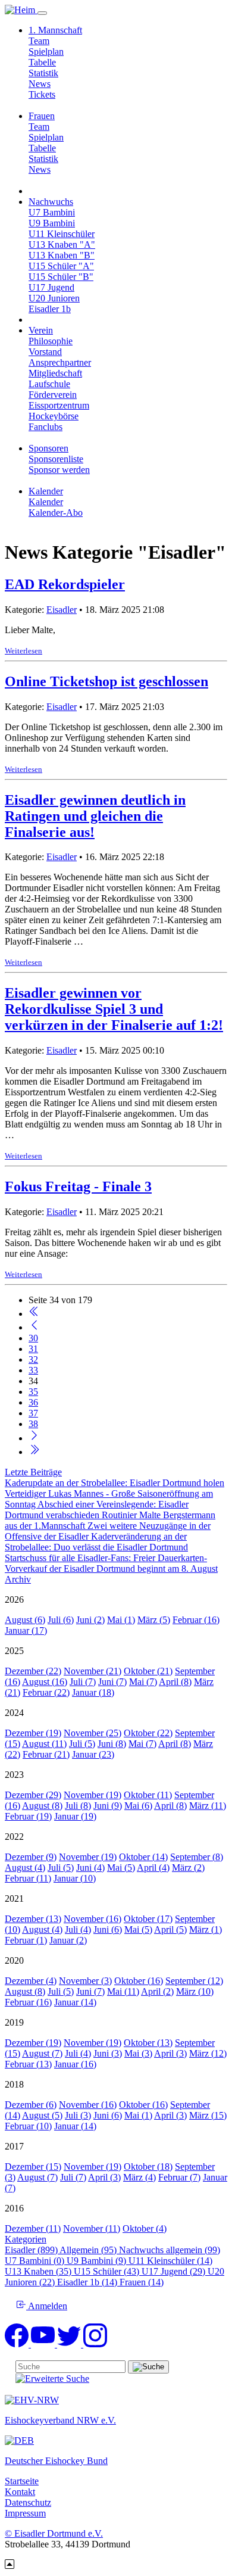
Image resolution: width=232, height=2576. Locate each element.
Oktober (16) (139, 1981)
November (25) (93, 1733)
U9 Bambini (52, 223)
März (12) (208, 2053)
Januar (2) (68, 1940)
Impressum (25, 2513)
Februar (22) (46, 1692)
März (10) (195, 1991)
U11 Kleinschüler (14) (170, 2261)
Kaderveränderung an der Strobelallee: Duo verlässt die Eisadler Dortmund (96, 1542)
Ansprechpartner (60, 362)
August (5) (42, 2115)
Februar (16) (196, 1620)
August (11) (44, 1744)
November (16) (93, 1919)
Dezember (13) (33, 1919)
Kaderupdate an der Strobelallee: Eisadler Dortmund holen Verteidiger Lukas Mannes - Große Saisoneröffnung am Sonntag (115, 1493)
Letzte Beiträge (33, 1472)
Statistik (43, 73)
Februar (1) (26, 1940)
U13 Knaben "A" (62, 244)
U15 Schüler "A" (61, 266)
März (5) (154, 1620)
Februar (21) (46, 1754)
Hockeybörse (54, 416)
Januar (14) (75, 2002)
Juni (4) (90, 1868)
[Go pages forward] (34, 1438)
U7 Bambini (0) (36, 2261)
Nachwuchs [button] (51, 202)
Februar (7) (179, 2177)
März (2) (188, 1868)
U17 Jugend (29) (175, 2271)
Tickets (42, 94)
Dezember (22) (33, 1671)
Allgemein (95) (89, 2250)
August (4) (25, 1868)
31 (33, 1349)
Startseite (22, 2481)
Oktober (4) (145, 2228)
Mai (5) (121, 1868)
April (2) (157, 1991)
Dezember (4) (31, 1981)
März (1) (206, 1929)
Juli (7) (83, 1682)
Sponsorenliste (56, 459)
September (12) (194, 1981)
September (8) (197, 1857)
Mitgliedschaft (55, 373)
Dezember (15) (33, 2167)
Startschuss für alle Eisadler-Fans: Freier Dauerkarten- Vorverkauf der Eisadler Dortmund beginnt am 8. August (111, 1563)
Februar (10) (28, 2126)
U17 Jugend (51, 287)
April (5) (170, 1929)
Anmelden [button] (47, 2306)
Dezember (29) (33, 1795)
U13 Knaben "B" (62, 255)
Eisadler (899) (32, 2250)
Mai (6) (138, 1806)
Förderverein (53, 395)
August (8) (42, 1806)
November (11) (92, 2228)
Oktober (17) (148, 1919)
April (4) (153, 1868)
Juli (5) (82, 1744)
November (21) (93, 1671)
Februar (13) (28, 2064)
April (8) (175, 1682)
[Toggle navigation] (42, 13)
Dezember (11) (33, 2228)
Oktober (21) (148, 1671)
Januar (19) (75, 1816)
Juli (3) (78, 2115)
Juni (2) (90, 1620)
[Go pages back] (34, 1327)
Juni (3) (108, 2053)
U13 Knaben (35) (39, 2271)
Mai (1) (121, 1620)
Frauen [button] (42, 116)
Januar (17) (26, 1630)
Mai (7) (143, 1682)
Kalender (46, 502)
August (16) (45, 1682)
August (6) (25, 1620)
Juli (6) (61, 1620)
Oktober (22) (148, 1733)
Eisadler (62, 610)
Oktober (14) (143, 1857)
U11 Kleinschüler (62, 234)
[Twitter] (70, 2344)
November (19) (93, 1795)
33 (33, 1370)
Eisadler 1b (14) (88, 2282)
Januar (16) (75, 2064)
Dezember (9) (31, 1857)
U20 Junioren (54, 298)
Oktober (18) (148, 2167)
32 (33, 1359)
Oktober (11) (148, 1795)
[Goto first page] (34, 1314)
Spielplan (46, 52)
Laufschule (49, 384)
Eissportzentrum (59, 405)
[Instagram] (95, 2344)
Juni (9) (108, 1806)
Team (39, 41)
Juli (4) (78, 1929)
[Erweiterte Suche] (52, 2379)
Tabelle (42, 62)
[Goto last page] (34, 1452)
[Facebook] (18, 2344)
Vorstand (45, 352)
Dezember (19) (33, 1733)
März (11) (208, 1806)
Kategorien (26, 2239)
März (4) (139, 2177)
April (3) (170, 2053)
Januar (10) (75, 1878)
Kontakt (20, 2492)
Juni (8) (112, 1744)
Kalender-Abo (56, 513)
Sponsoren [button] (48, 448)
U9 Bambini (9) (98, 2261)
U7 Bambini (52, 212)
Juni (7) (112, 1682)
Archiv (18, 1579)
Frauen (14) (142, 2282)
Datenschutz (28, 2502)
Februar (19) (28, 1816)
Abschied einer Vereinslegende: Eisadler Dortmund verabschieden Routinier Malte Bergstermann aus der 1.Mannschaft (110, 1515)
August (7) (42, 2053)
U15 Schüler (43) (108, 2271)
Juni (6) (108, 1929)
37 (33, 1413)
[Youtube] (44, 2344)
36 (33, 1402)
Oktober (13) (148, 2043)
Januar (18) (93, 1692)
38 (33, 1424)
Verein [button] (41, 330)
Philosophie (51, 341)
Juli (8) (78, 1806)
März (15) (208, 2115)
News (40, 84)
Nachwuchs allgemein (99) (170, 2250)
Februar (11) (28, 1878)
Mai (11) (123, 1991)
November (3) (85, 1981)
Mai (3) (138, 2053)
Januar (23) (93, 1754)
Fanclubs (46, 427)
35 (33, 1392)
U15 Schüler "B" (61, 277)
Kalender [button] (46, 491)
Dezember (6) (31, 2105)
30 (33, 1338)
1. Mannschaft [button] (55, 30)
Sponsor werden (59, 470)
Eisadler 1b (50, 309)
